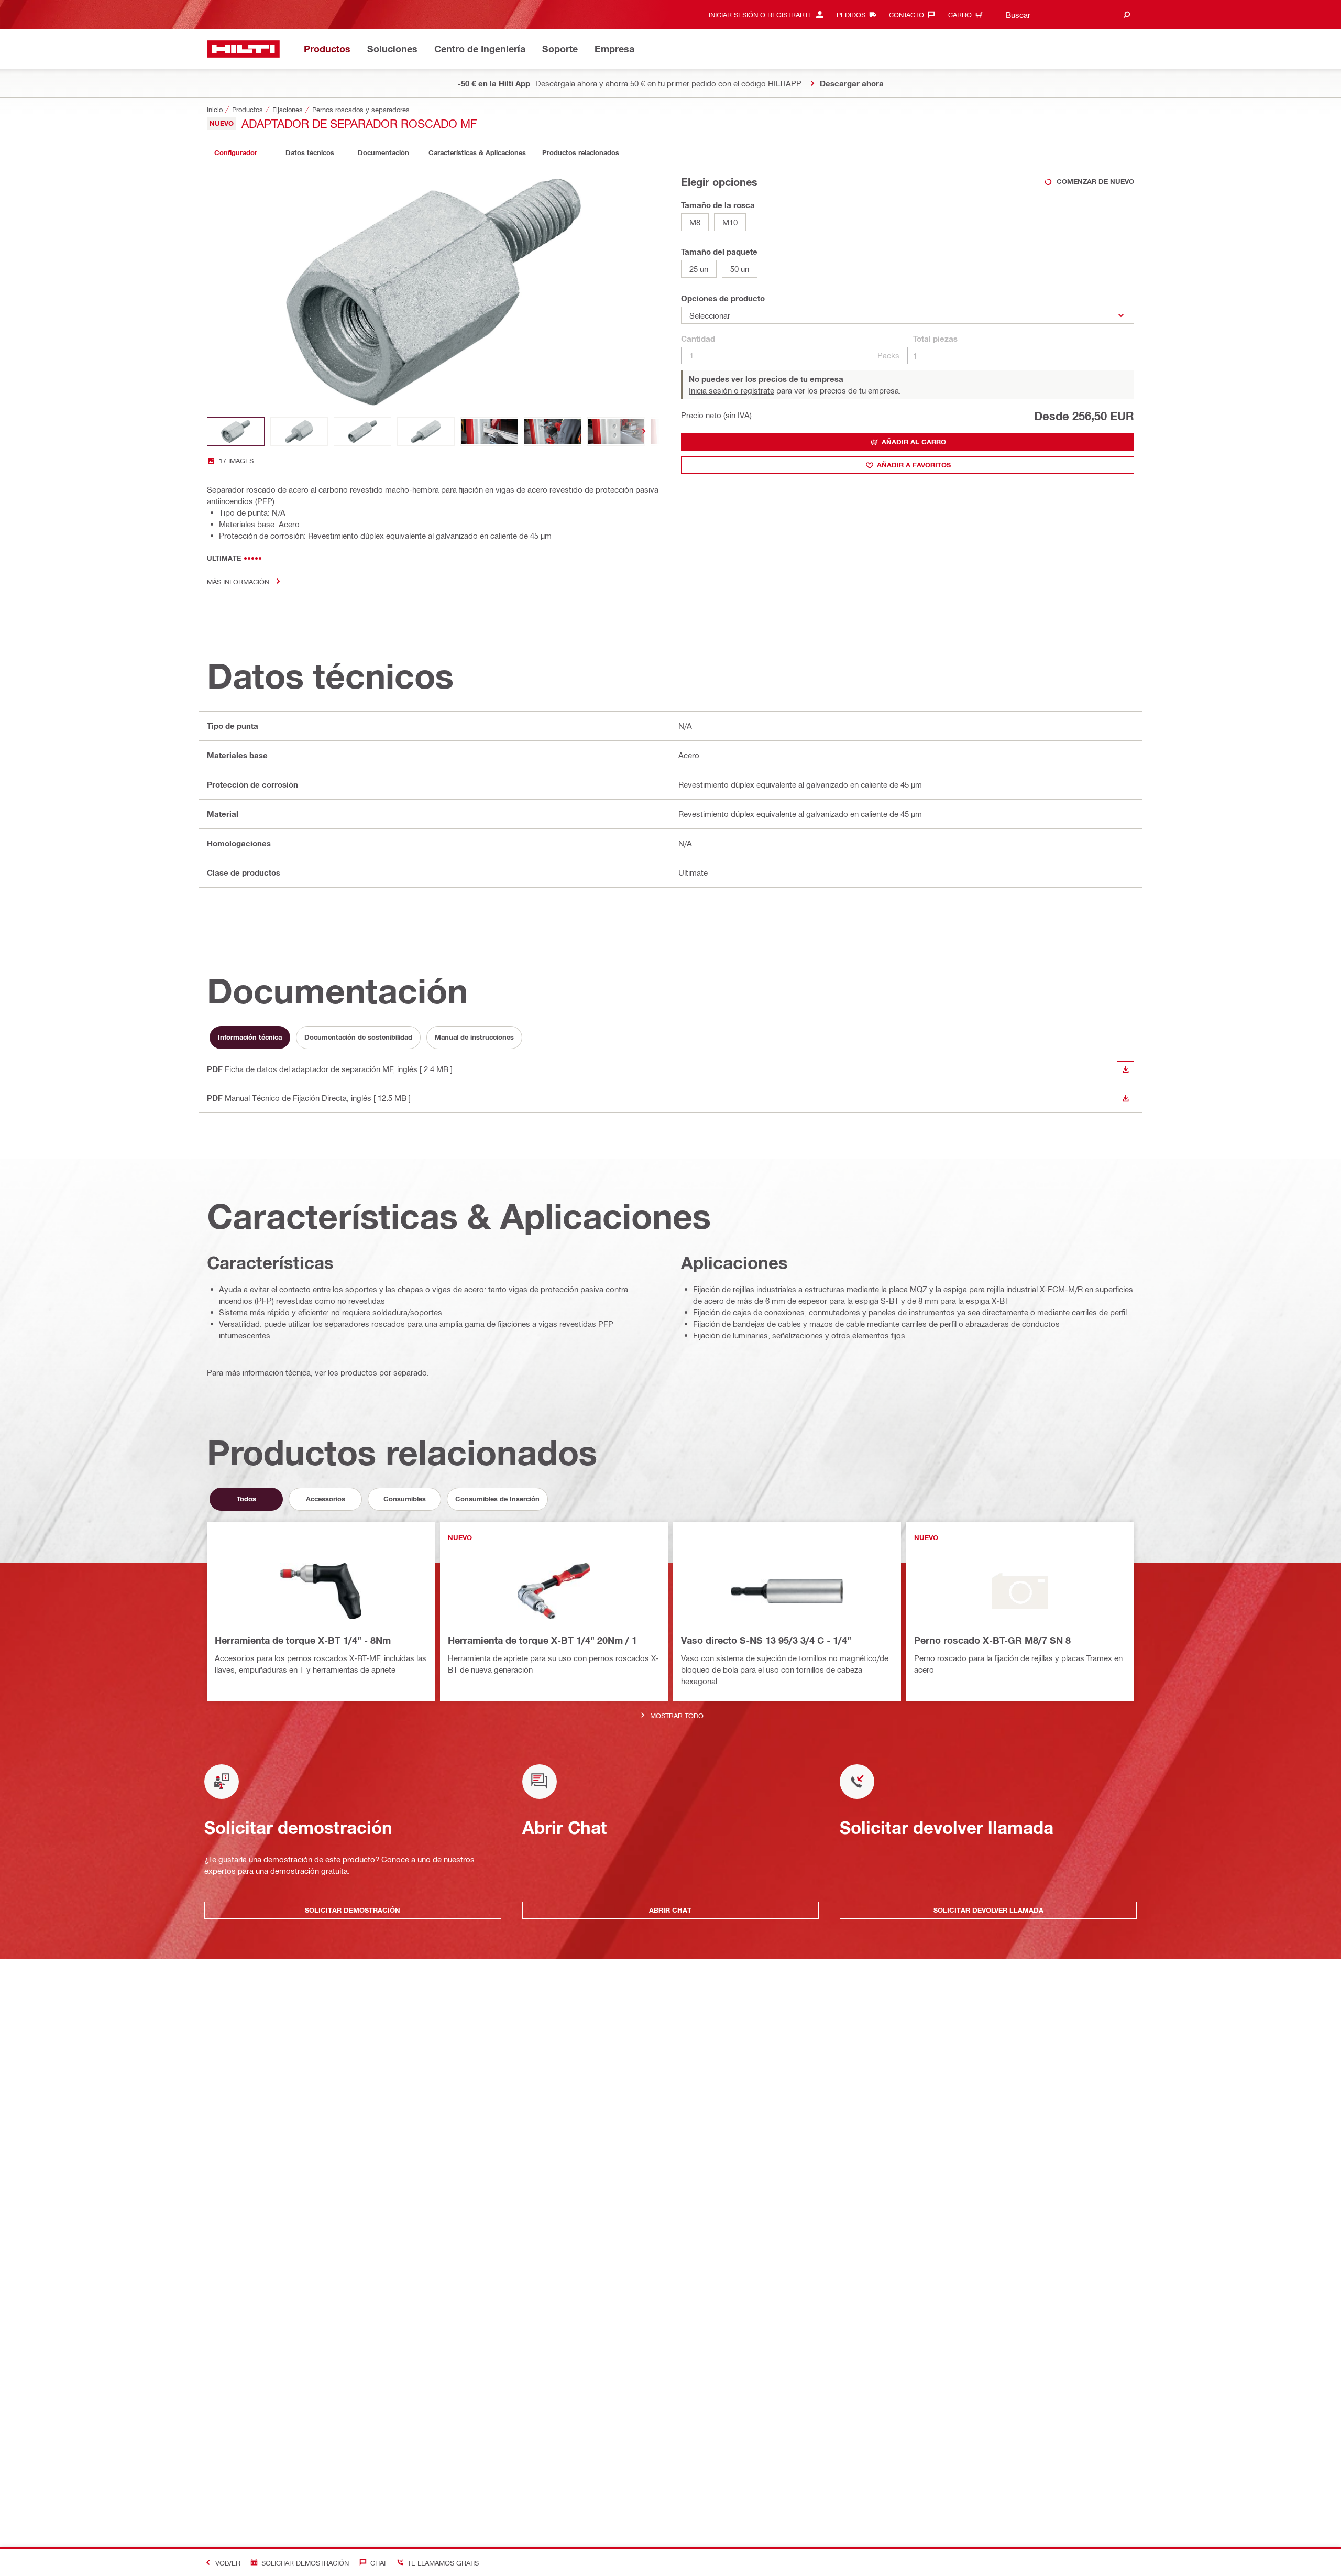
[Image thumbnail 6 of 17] (553, 432)
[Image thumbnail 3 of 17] (362, 432)
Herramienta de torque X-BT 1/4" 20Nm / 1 (542, 1640)
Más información (238, 581)
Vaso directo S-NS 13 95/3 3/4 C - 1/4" (766, 1640)
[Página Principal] (243, 49)
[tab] (236, 153)
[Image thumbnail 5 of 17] (489, 432)
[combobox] (1066, 14)
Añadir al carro (914, 442)
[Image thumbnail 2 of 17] (299, 432)
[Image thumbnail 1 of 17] (236, 432)
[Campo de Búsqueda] (1127, 14)
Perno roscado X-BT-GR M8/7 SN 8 (992, 1640)
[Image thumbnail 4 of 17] (426, 432)
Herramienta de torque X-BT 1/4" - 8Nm (303, 1640)
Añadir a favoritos (914, 465)
